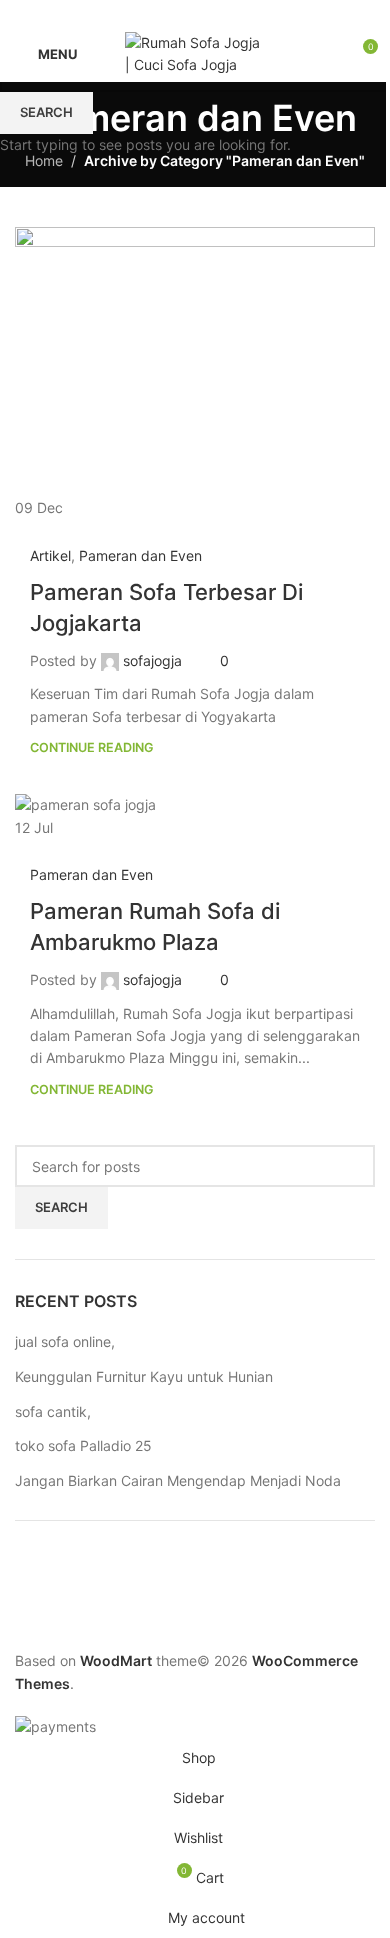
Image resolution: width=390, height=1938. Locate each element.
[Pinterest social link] (195, 13)
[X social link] (171, 13)
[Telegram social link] (243, 13)
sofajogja (152, 660)
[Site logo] (195, 52)
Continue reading (92, 747)
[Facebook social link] (147, 13)
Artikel (50, 555)
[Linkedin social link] (219, 13)
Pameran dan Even (140, 555)
